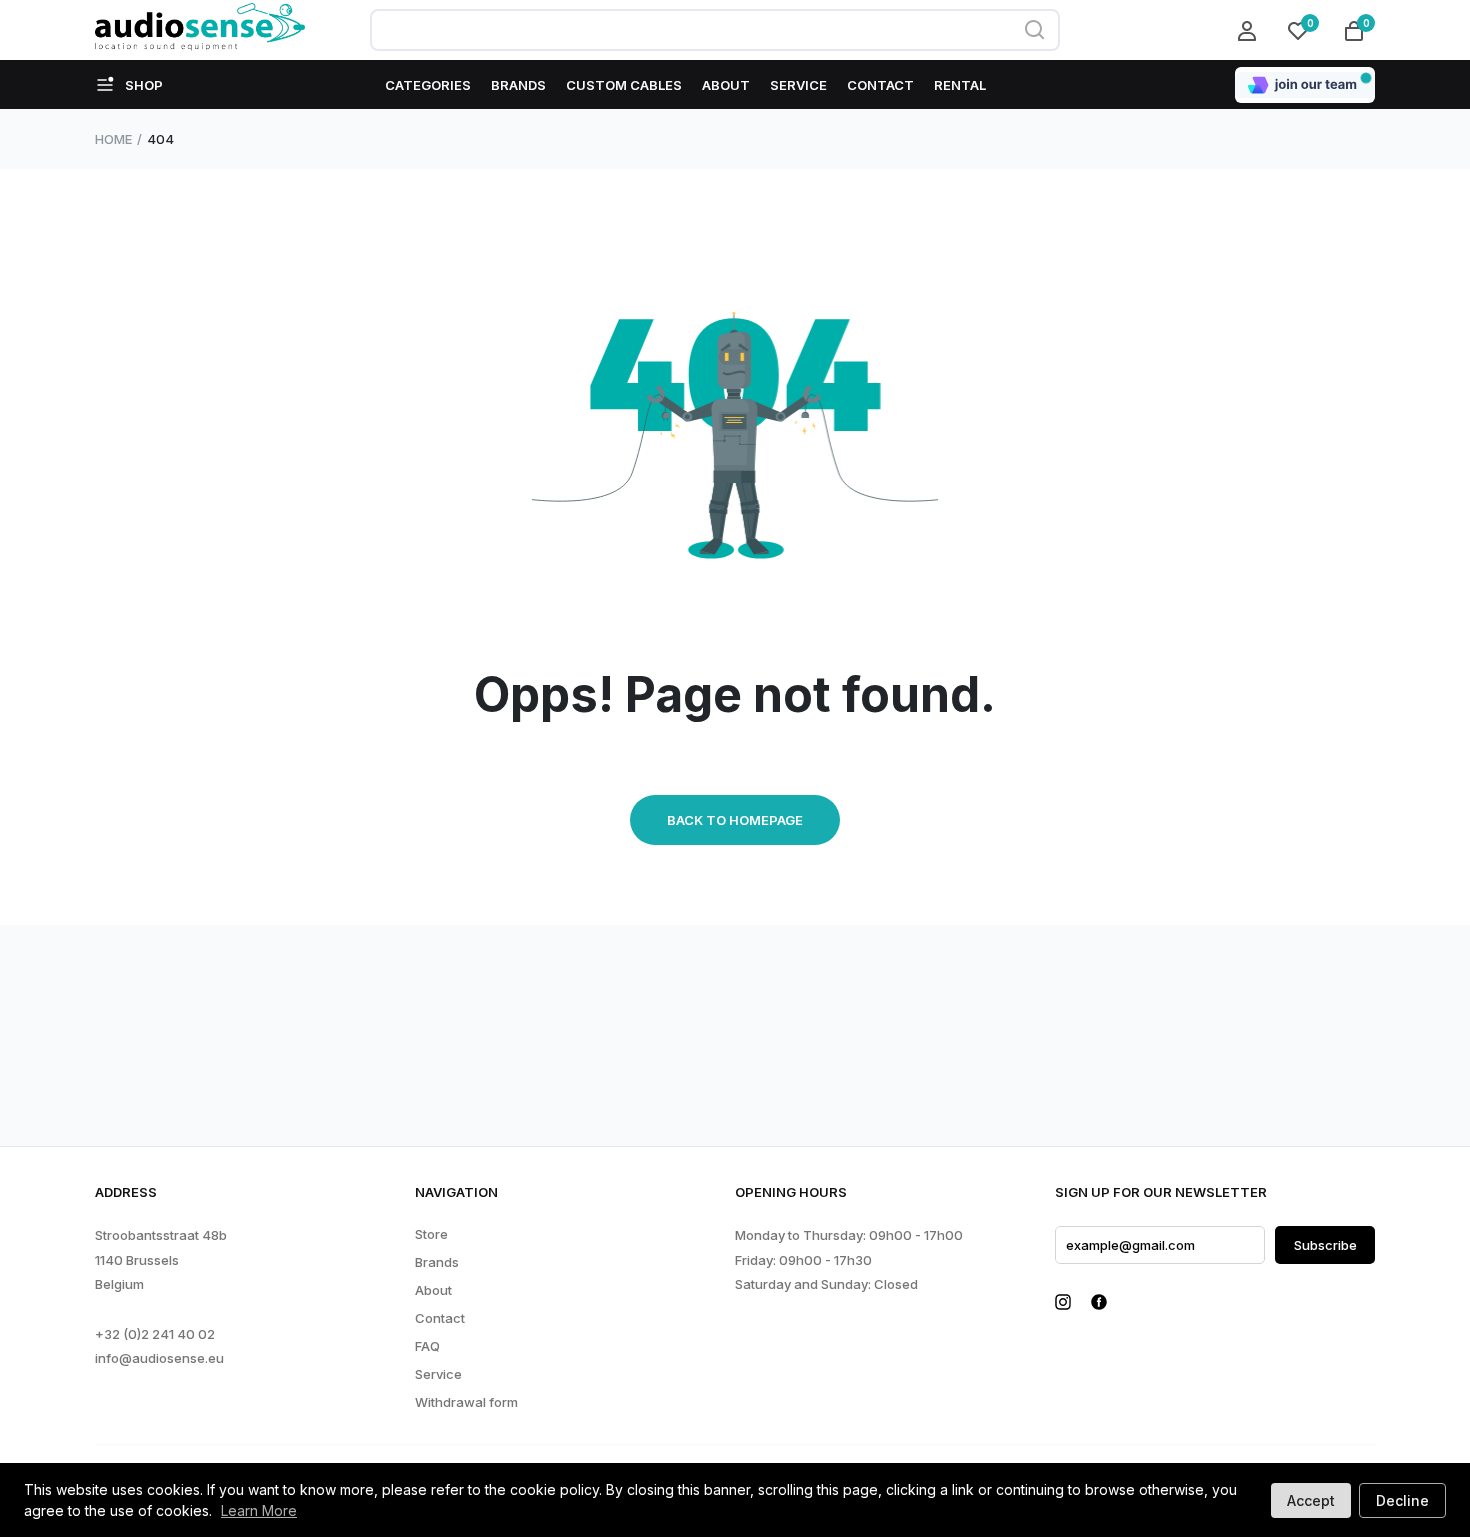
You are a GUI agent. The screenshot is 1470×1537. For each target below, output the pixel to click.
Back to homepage (735, 820)
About (433, 1290)
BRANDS (518, 85)
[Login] (1250, 30)
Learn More (259, 1510)
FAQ (427, 1346)
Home (113, 139)
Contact (440, 1318)
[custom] (1063, 1302)
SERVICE (798, 85)
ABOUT (726, 85)
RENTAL (960, 85)
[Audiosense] (200, 30)
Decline (1402, 1500)
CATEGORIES (428, 85)
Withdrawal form (466, 1402)
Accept (1311, 1500)
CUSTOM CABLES (624, 85)
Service (438, 1374)
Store (431, 1234)
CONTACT (880, 85)
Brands (437, 1262)
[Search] (1035, 30)
